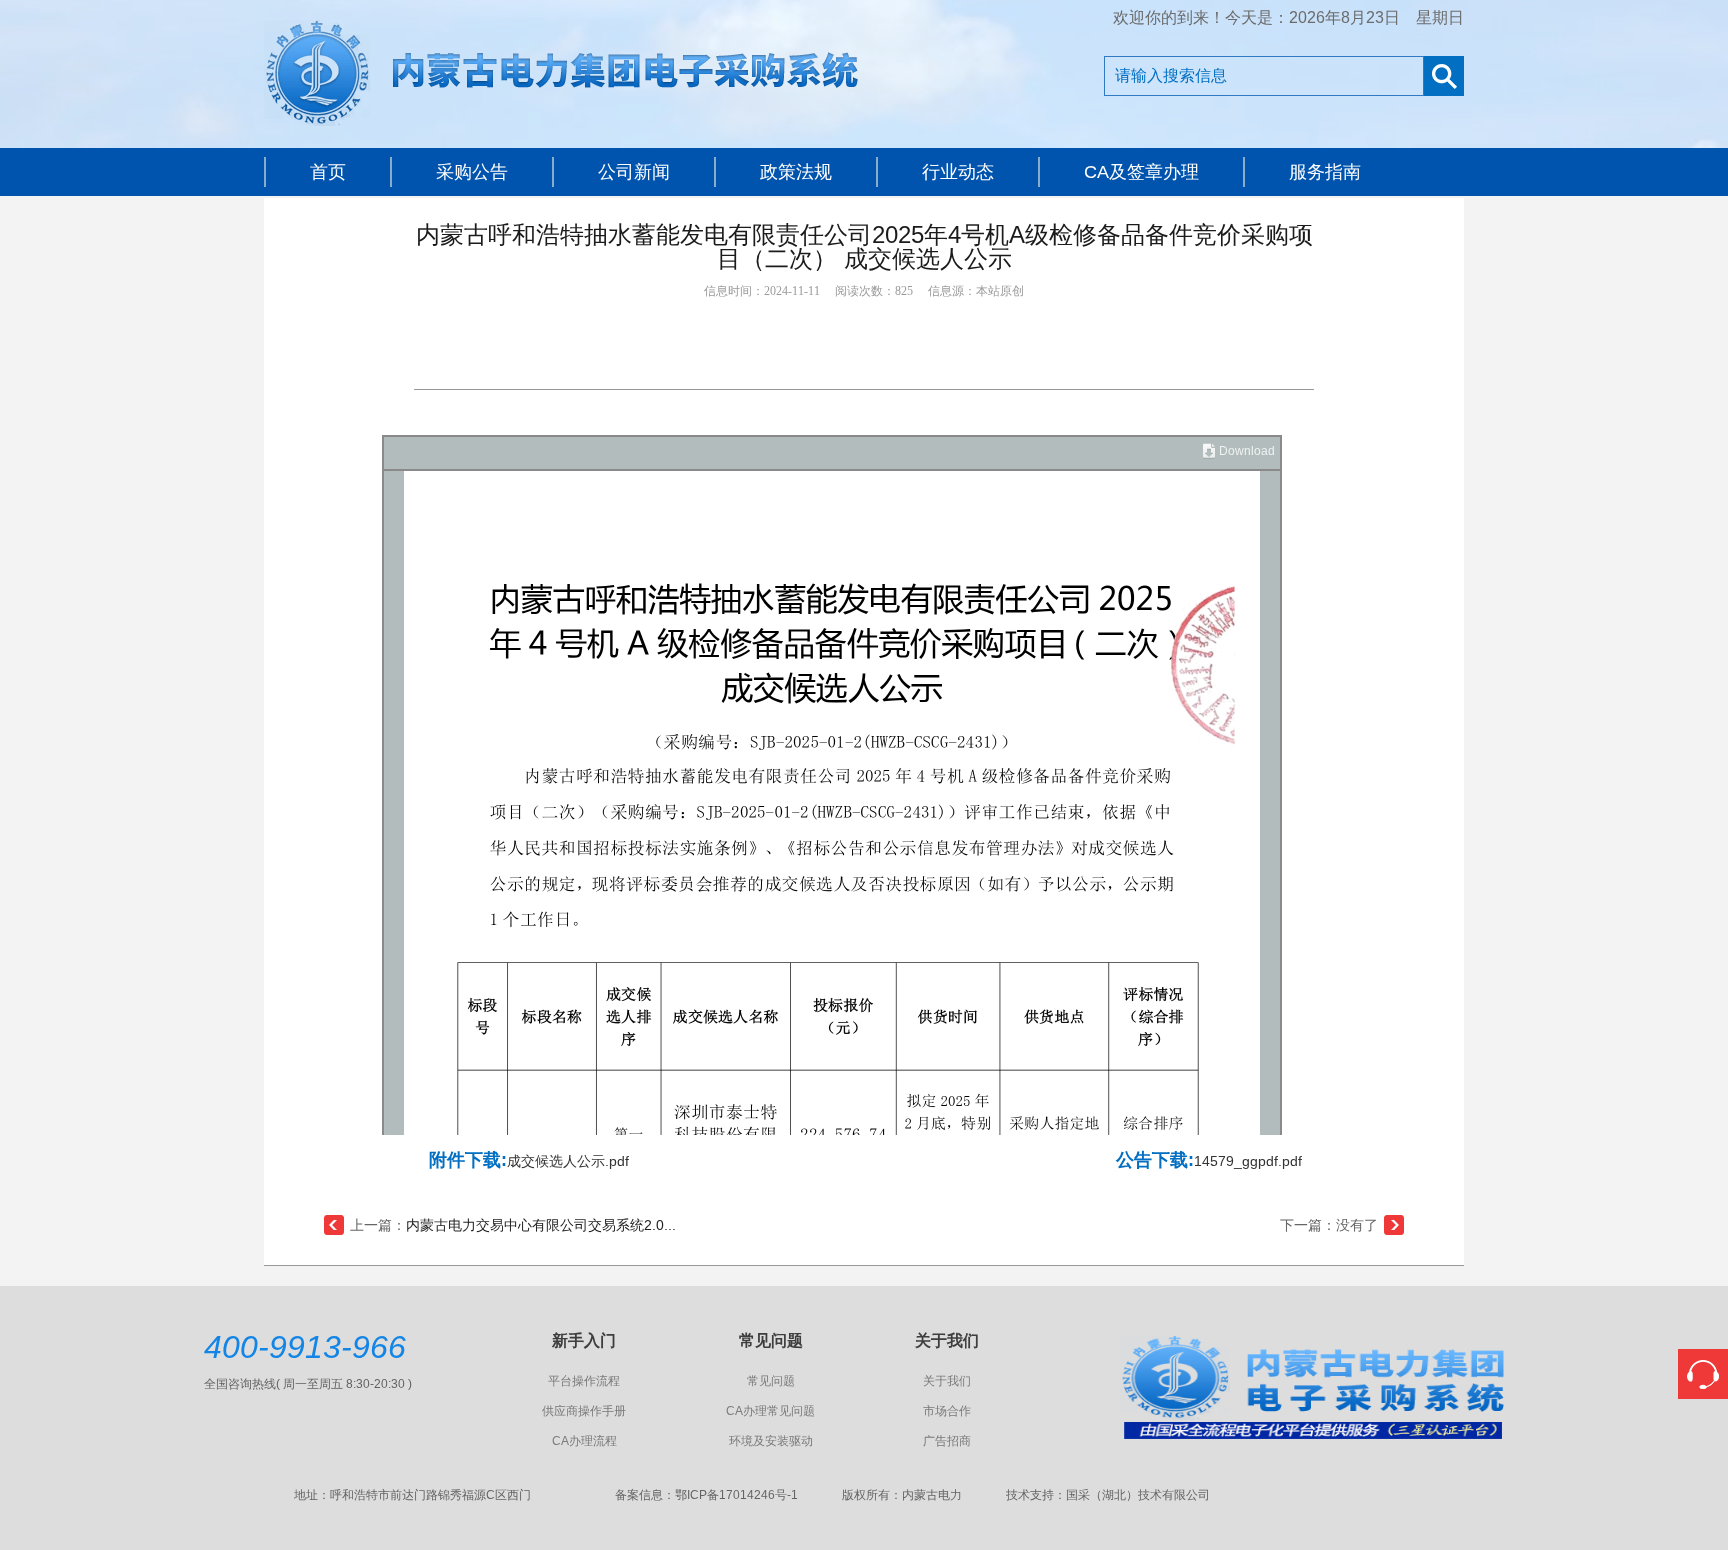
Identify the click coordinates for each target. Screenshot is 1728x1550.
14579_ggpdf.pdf (1248, 1161)
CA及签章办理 (1141, 172)
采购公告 (472, 172)
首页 (328, 172)
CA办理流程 (584, 1441)
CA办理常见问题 (770, 1411)
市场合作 (947, 1411)
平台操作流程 (584, 1381)
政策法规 (796, 172)
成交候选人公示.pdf (568, 1161)
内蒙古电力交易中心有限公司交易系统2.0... (541, 1225)
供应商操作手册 (584, 1411)
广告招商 (947, 1441)
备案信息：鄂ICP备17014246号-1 (706, 1495)
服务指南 (1325, 172)
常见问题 (771, 1381)
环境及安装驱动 (771, 1441)
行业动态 (958, 172)
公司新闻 (634, 172)
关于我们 (947, 1381)
